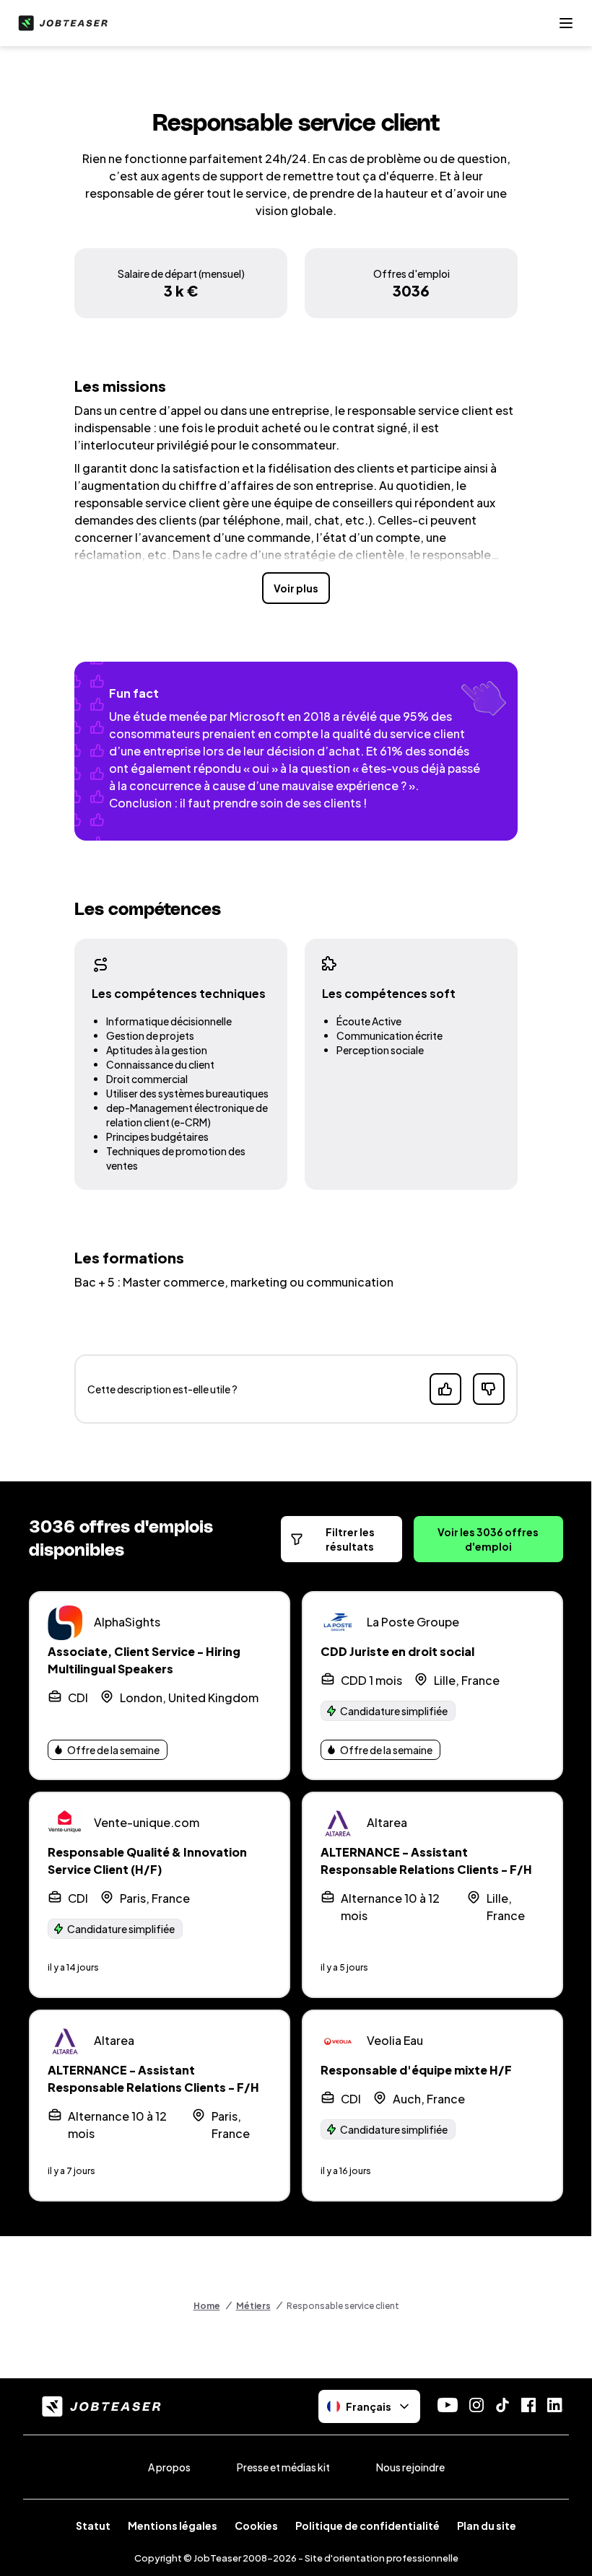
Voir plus (296, 588)
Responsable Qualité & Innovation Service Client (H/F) (147, 1861)
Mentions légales (173, 2525)
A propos (169, 2467)
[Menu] (566, 23)
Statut (93, 2525)
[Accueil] (60, 23)
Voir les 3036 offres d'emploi (488, 1539)
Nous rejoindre (410, 2467)
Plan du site (487, 2525)
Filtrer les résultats (350, 1539)
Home (207, 2306)
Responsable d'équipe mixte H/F (416, 2070)
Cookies (256, 2525)
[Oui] (445, 1389)
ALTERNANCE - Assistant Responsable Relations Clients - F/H (426, 1861)
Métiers (253, 2306)
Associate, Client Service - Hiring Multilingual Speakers (144, 1660)
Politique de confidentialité (367, 2525)
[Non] (489, 1389)
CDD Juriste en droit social (397, 1651)
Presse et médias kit (283, 2467)
